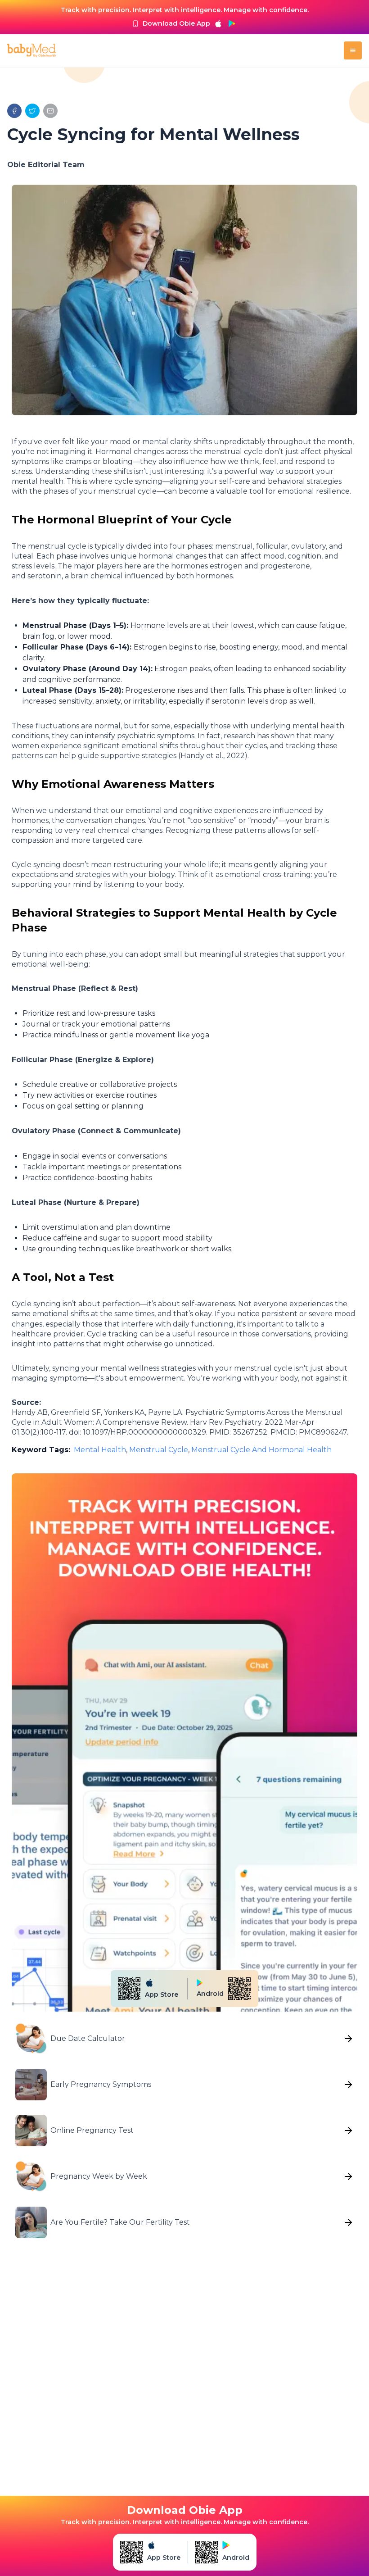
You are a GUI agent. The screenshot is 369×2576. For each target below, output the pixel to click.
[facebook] (14, 111)
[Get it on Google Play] (232, 23)
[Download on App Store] (218, 23)
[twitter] (32, 111)
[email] (50, 111)
